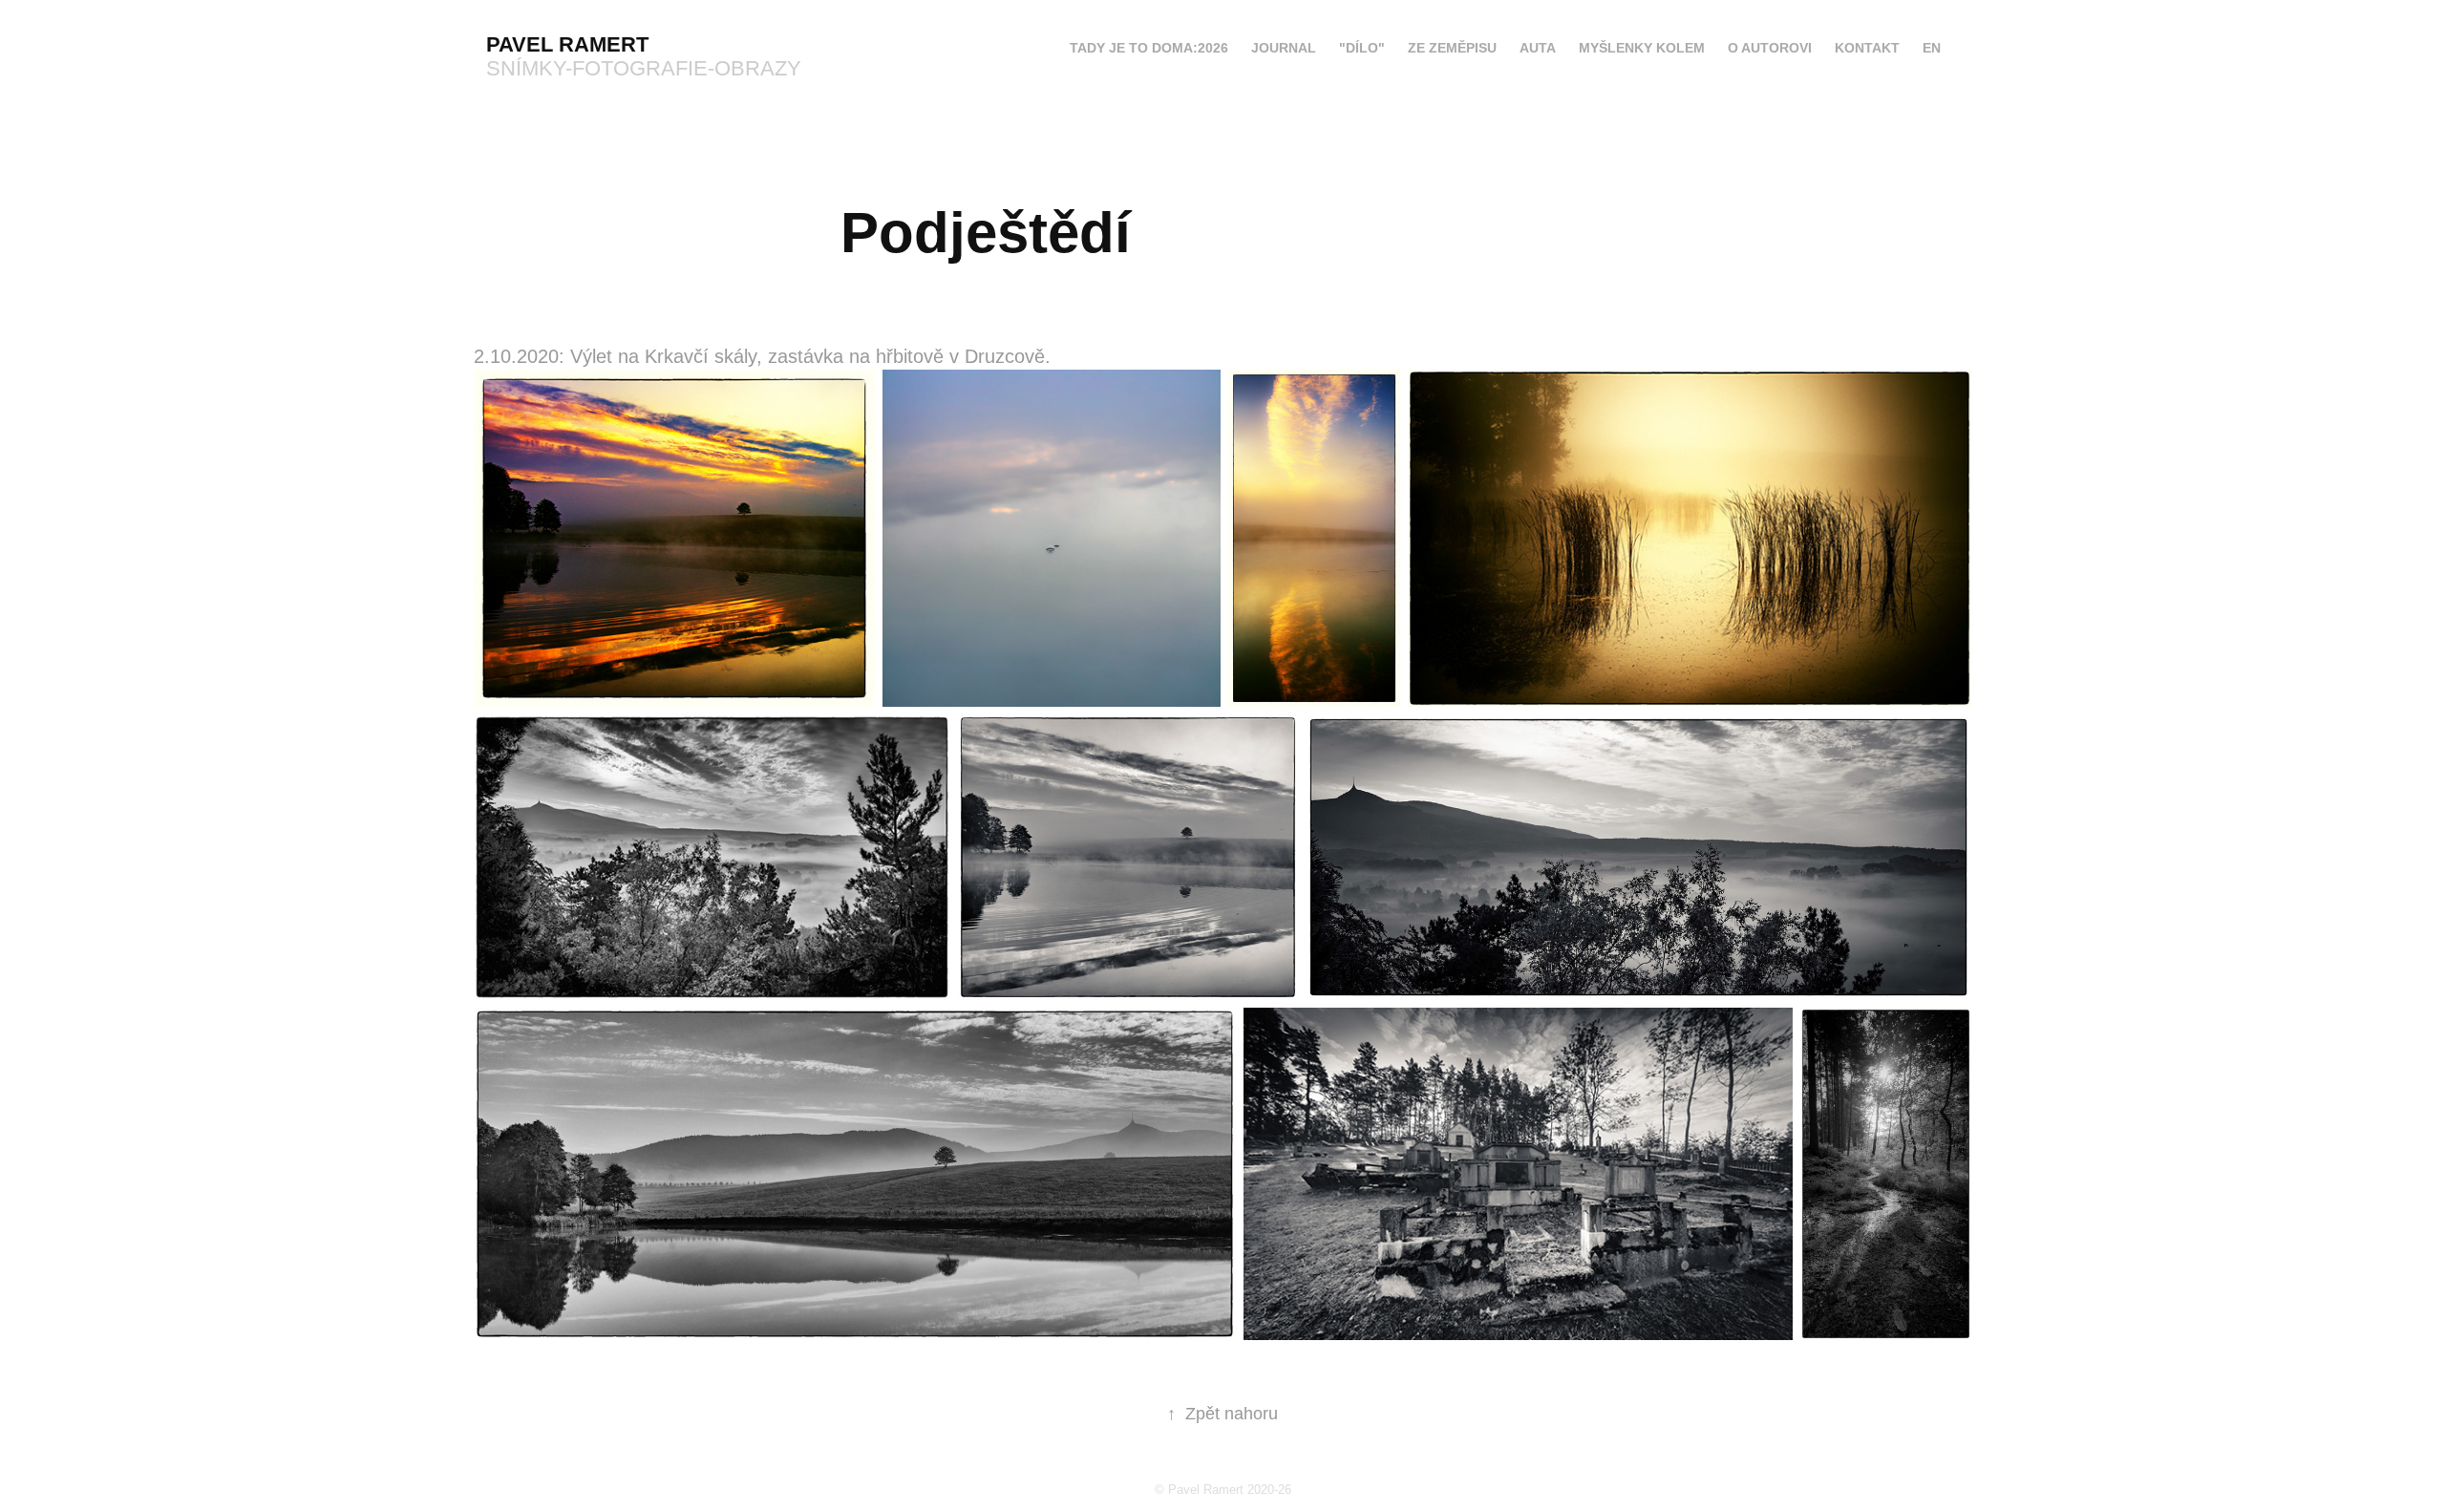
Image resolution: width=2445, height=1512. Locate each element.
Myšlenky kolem (1642, 48)
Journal (1284, 48)
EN (1932, 48)
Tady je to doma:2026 (1149, 48)
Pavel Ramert (567, 44)
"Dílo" (1362, 48)
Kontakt (1867, 48)
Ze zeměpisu (1452, 48)
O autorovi (1770, 48)
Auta (1538, 48)
